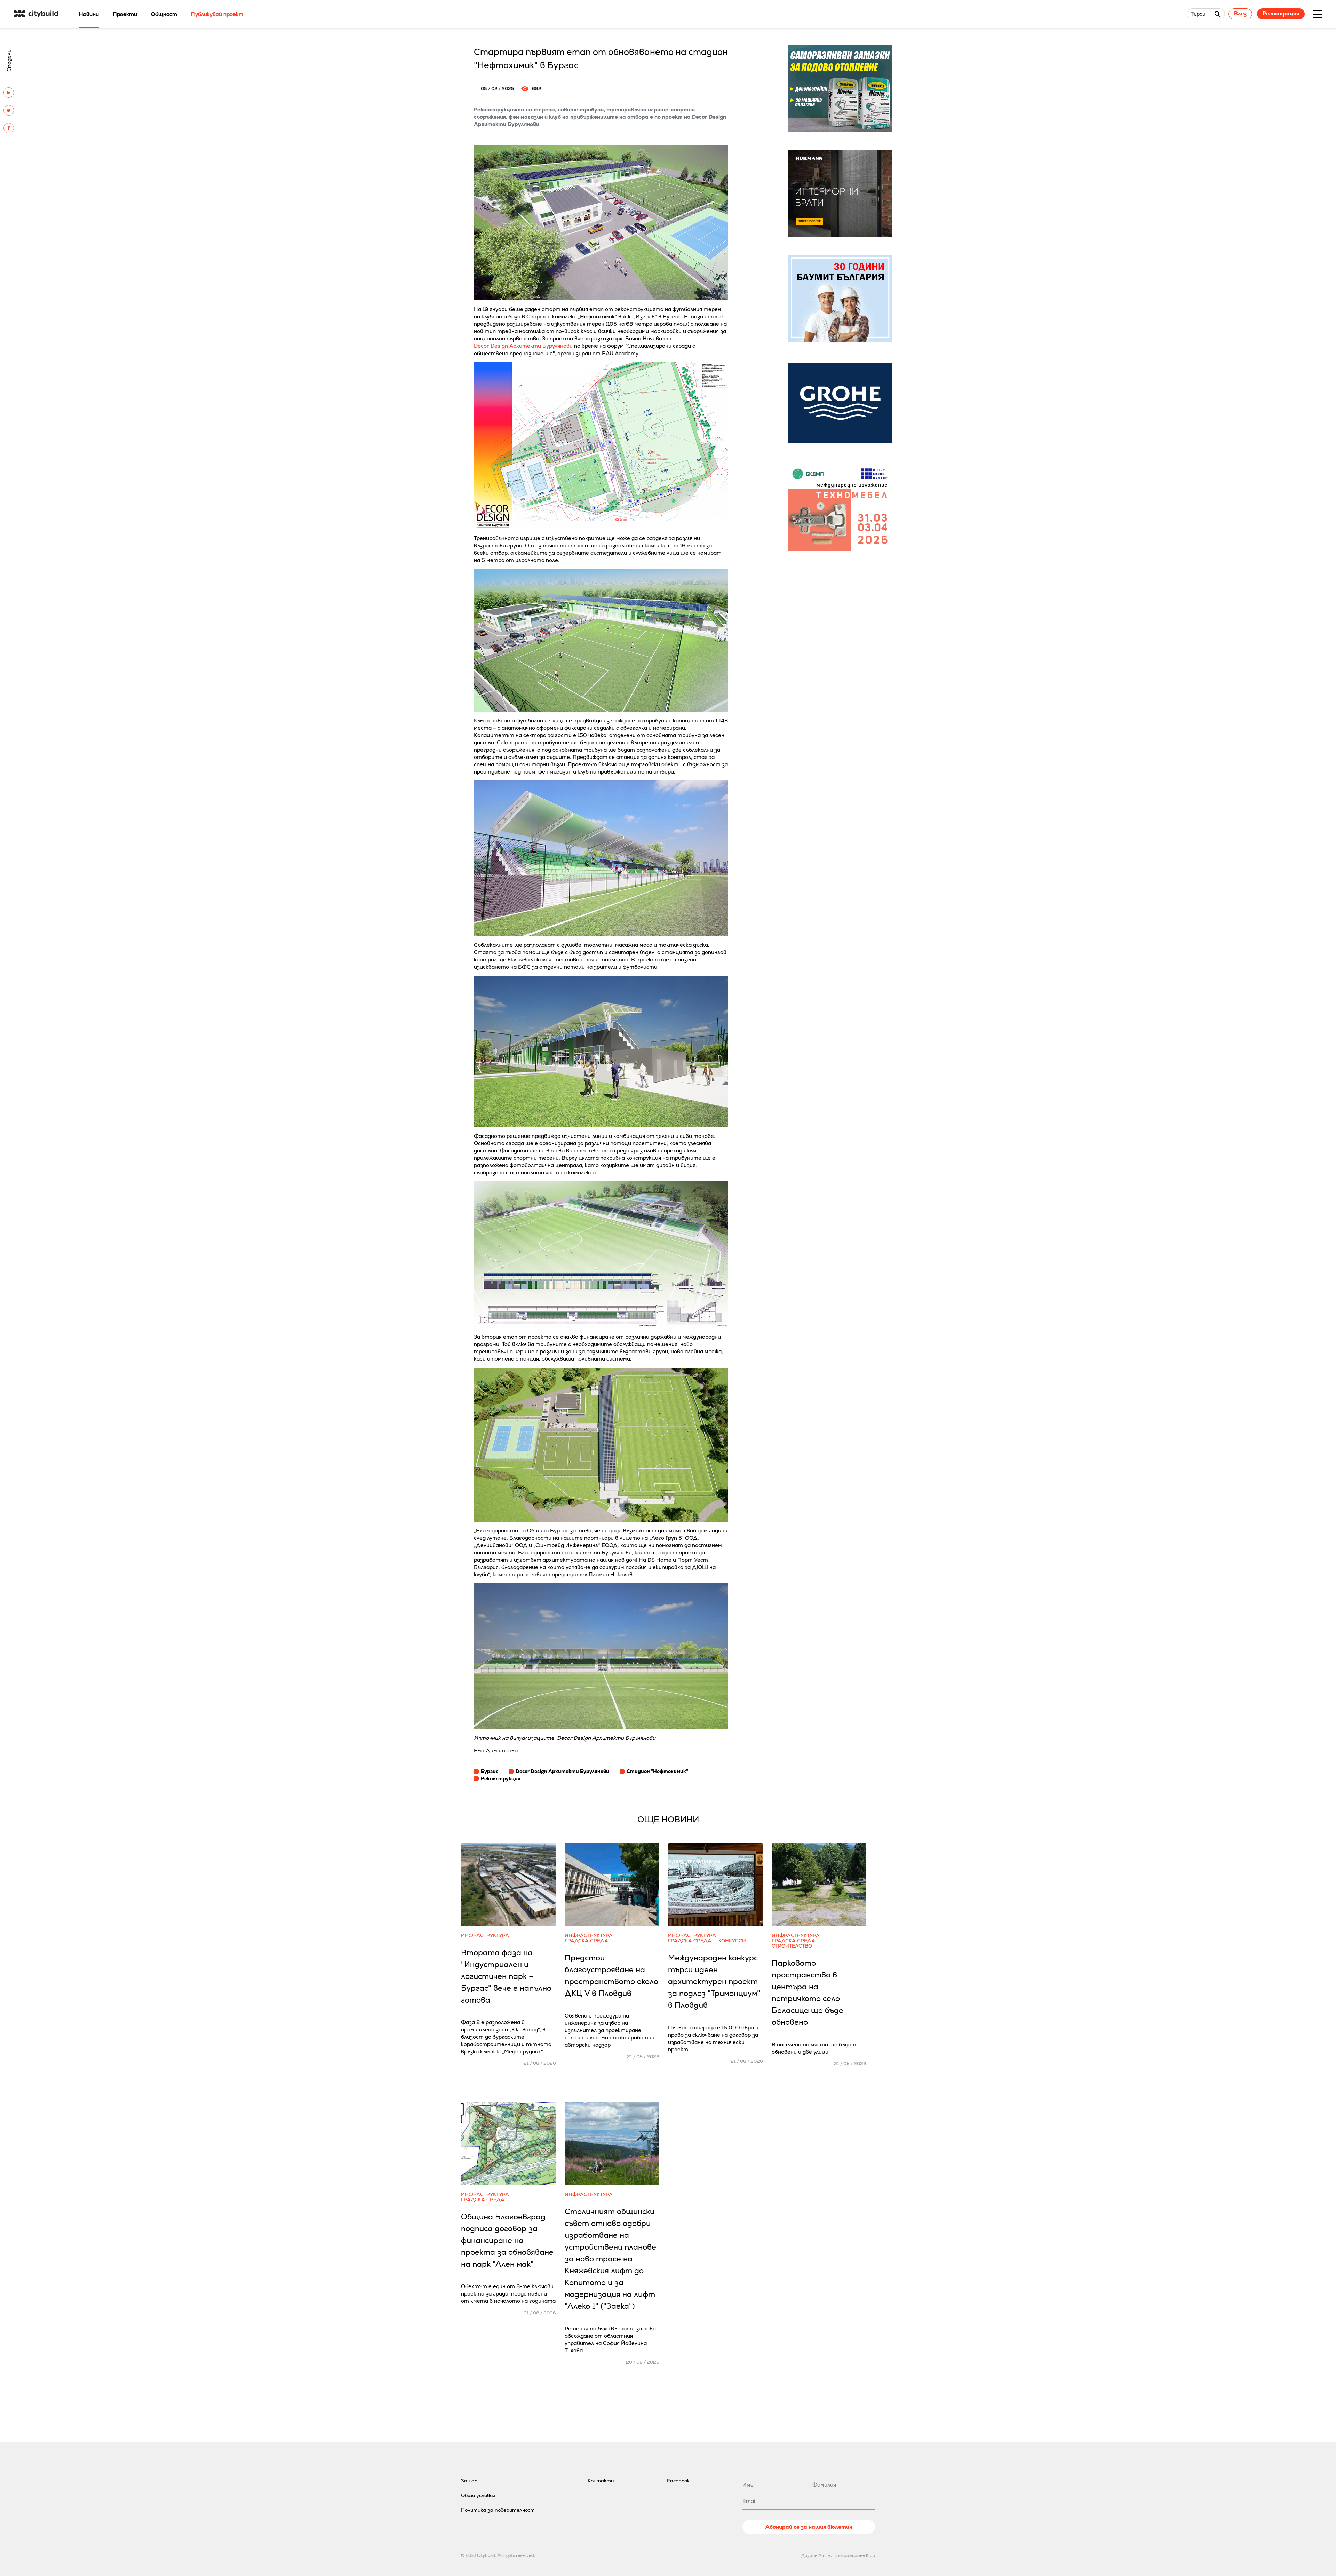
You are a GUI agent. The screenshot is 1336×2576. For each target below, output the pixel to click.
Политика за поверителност (498, 2510)
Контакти (601, 2481)
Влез (1240, 13)
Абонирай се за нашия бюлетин (809, 2527)
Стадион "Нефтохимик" (657, 1771)
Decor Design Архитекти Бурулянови (523, 346)
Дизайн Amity (816, 2555)
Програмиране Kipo (854, 2555)
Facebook (678, 2481)
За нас (469, 2481)
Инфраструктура (485, 1936)
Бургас (490, 1771)
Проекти (125, 14)
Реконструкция (501, 1778)
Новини (89, 14)
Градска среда (586, 1941)
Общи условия (478, 2495)
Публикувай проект (217, 14)
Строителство (792, 1946)
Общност (164, 14)
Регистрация (1281, 13)
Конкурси (732, 1941)
